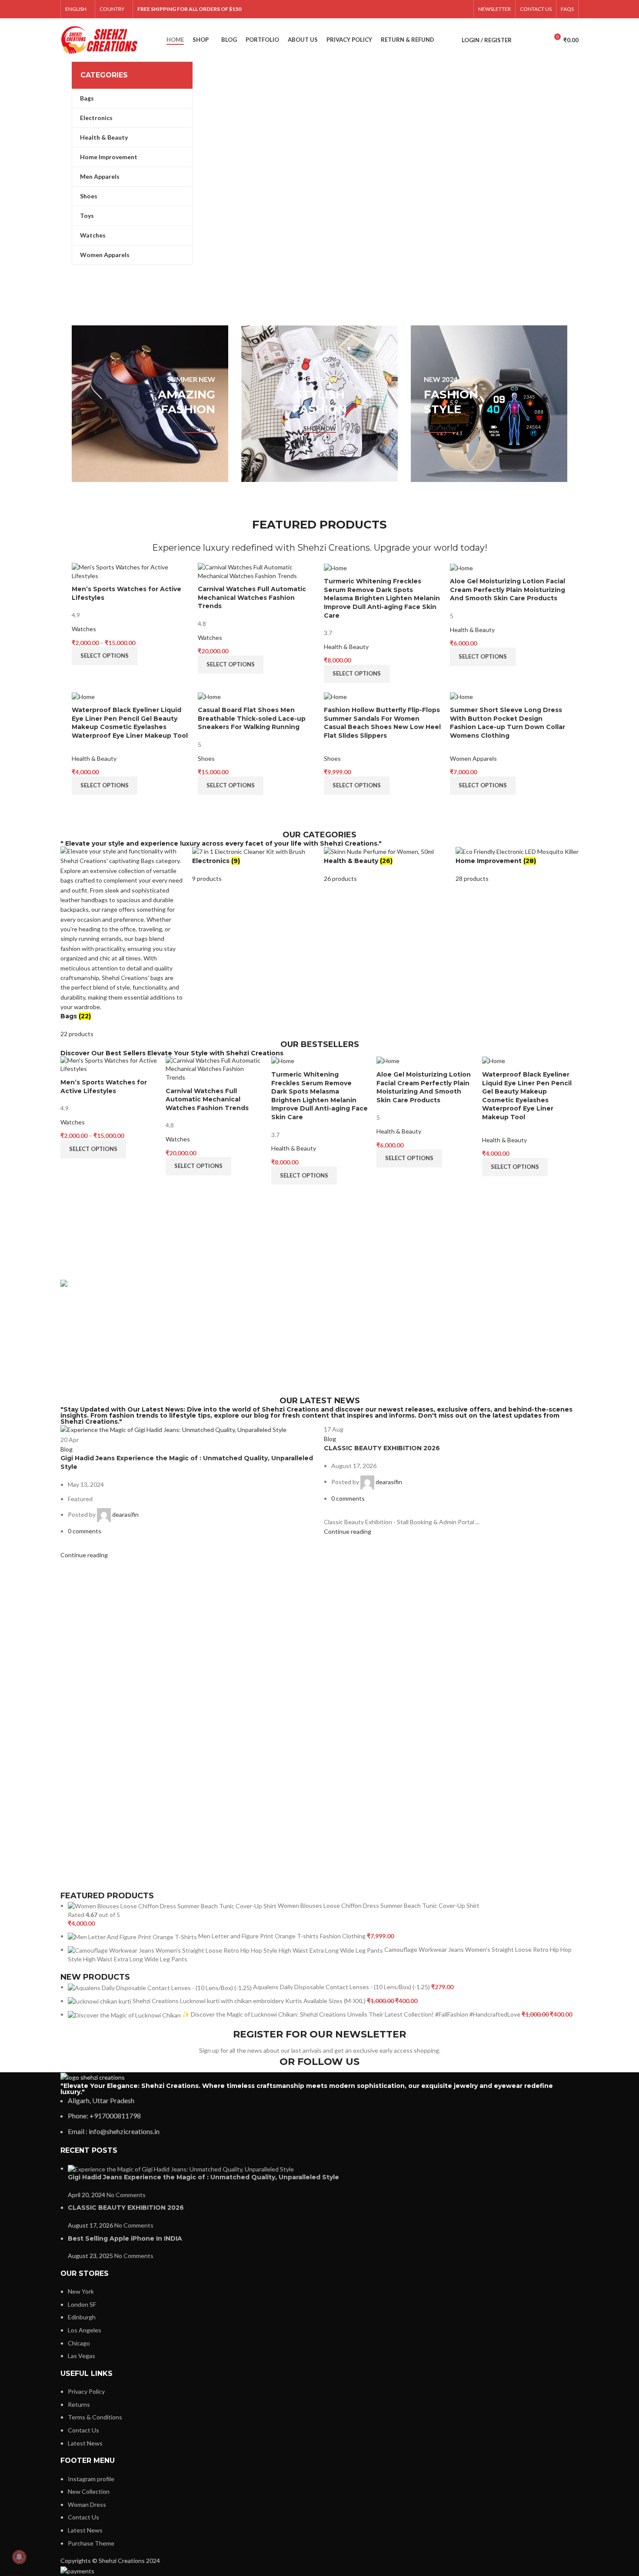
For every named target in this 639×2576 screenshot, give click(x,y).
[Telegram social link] (463, 9)
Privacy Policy (86, 2391)
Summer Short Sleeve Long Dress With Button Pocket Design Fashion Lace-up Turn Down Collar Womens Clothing (508, 723)
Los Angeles (85, 2330)
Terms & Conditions (95, 2417)
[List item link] (319, 2116)
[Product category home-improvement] (517, 865)
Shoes (206, 758)
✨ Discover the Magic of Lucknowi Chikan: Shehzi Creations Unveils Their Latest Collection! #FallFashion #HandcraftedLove (352, 2014)
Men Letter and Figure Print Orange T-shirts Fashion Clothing (283, 1936)
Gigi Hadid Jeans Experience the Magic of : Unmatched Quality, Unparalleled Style (203, 2177)
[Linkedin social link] (441, 9)
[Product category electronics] (254, 865)
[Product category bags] (122, 943)
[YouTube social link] (418, 9)
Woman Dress (87, 2504)
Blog (67, 1449)
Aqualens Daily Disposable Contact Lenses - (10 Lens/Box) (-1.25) (342, 1987)
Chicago (79, 2343)
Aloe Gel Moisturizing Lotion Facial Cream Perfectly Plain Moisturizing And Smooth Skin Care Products (508, 590)
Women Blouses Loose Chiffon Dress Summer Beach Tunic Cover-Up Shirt (379, 1905)
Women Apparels (473, 758)
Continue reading (84, 1555)
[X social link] (396, 9)
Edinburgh (82, 2317)
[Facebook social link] (384, 9)
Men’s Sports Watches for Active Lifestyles (104, 1087)
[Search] (523, 40)
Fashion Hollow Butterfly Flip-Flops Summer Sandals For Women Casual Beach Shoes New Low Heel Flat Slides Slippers (382, 723)
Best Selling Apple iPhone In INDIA (125, 2238)
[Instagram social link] (407, 9)
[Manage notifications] (19, 2557)
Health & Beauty (346, 647)
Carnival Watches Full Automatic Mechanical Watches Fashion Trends (252, 597)
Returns (79, 2404)
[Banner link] (150, 404)
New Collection (89, 2491)
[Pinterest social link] (429, 9)
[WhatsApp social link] (452, 9)
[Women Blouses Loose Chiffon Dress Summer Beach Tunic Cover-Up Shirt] (173, 1905)
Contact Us (83, 2430)
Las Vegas (82, 2356)
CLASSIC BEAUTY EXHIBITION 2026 (382, 1448)
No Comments (126, 2195)
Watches (84, 629)
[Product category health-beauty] (385, 865)
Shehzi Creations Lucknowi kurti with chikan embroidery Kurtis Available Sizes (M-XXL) (250, 2001)
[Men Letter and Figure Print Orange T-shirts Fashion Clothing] (133, 1936)
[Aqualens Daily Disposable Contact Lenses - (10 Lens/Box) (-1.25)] (160, 1987)
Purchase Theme (91, 2543)
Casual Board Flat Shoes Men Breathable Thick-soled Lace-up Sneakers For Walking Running (252, 718)
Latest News (85, 2443)
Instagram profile (91, 2479)
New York (81, 2291)
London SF (82, 2304)
